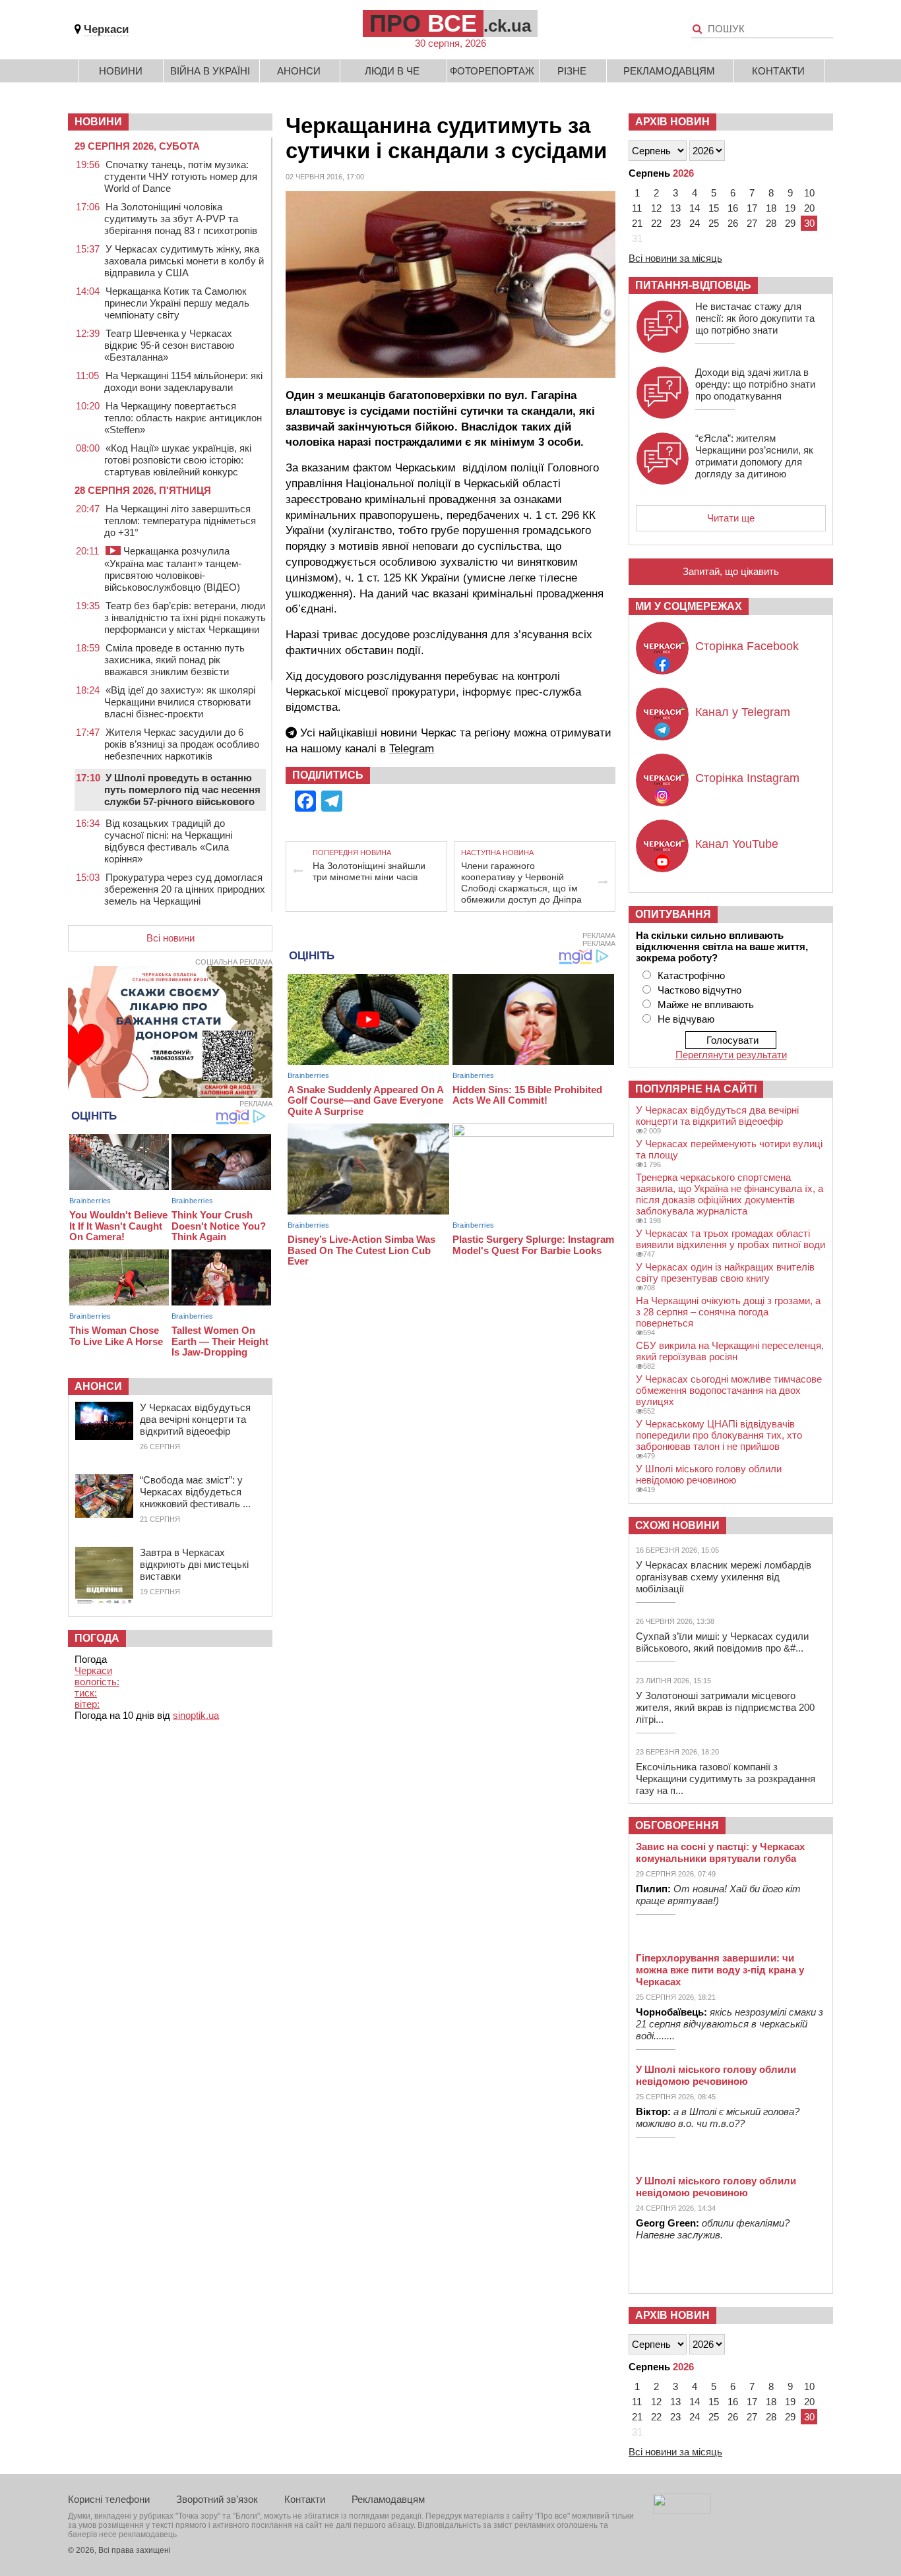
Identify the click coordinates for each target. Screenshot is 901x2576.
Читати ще (731, 518)
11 (637, 208)
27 (752, 223)
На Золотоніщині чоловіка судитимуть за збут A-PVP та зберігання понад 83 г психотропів (181, 219)
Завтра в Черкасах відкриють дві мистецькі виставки (194, 1564)
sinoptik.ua (196, 1715)
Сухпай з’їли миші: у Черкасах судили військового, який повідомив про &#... (722, 1642)
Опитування (673, 914)
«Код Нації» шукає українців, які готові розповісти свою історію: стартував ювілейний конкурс (178, 460)
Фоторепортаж (492, 71)
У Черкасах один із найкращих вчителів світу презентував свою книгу (725, 1273)
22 (656, 223)
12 (656, 208)
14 (695, 208)
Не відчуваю (686, 1019)
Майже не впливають (706, 1004)
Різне (572, 71)
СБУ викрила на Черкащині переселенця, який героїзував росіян (730, 1351)
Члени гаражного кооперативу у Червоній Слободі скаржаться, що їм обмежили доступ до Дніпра (521, 883)
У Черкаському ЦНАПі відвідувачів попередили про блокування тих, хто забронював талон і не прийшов (719, 1435)
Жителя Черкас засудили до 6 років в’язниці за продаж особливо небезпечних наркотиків (182, 744)
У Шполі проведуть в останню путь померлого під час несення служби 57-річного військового (182, 790)
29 (790, 223)
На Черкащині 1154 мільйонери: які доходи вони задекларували (183, 381)
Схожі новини (677, 1525)
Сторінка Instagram (747, 778)
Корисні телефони (109, 2499)
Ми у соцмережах (689, 606)
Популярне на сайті (696, 1089)
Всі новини (171, 938)
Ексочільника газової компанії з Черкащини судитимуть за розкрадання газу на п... (726, 1779)
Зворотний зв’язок (217, 2499)
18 (771, 208)
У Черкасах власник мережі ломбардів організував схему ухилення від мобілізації (724, 1577)
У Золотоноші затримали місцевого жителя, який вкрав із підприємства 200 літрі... (725, 1707)
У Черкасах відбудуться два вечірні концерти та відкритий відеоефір (195, 1419)
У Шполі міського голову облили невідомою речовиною (709, 1474)
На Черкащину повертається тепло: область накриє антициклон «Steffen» (183, 418)
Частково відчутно (699, 990)
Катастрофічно (691, 975)
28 (771, 223)
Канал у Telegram (743, 712)
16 (733, 208)
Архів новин (672, 122)
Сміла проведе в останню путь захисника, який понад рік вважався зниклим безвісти (174, 660)
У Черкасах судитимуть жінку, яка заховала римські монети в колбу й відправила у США (184, 261)
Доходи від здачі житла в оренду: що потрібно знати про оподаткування (755, 384)
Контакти (778, 71)
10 (809, 193)
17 (752, 208)
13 (675, 208)
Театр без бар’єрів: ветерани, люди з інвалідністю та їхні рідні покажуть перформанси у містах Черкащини (185, 617)
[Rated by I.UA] (682, 2510)
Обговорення (677, 1825)
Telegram (412, 749)
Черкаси (106, 29)
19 (790, 208)
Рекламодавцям (669, 71)
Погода (97, 1638)
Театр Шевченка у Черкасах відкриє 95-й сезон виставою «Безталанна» (169, 345)
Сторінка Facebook (747, 646)
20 (809, 208)
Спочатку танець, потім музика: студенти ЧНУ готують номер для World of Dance (181, 176)
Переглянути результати (731, 1055)
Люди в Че (392, 71)
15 (714, 208)
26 (733, 223)
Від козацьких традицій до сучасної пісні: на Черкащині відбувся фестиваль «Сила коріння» (168, 841)
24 (695, 223)
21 (637, 223)
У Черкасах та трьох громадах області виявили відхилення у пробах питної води (730, 1239)
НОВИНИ (98, 122)
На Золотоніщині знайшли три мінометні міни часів (369, 871)
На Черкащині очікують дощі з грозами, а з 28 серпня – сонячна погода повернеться (728, 1312)
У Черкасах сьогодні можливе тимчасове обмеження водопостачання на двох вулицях (729, 1390)
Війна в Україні (210, 71)
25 (714, 223)
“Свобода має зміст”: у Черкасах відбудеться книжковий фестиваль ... (195, 1492)
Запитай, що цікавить (731, 571)
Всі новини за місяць (675, 258)
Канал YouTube (737, 844)
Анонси (299, 71)
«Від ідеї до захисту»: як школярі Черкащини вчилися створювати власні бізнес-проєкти (180, 702)
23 (675, 223)
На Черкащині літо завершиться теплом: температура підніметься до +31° (180, 521)
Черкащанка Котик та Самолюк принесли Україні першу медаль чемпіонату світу (177, 303)
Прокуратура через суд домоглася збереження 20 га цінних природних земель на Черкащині (185, 889)
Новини (121, 71)
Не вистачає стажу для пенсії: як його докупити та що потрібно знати (755, 318)
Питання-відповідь (693, 285)
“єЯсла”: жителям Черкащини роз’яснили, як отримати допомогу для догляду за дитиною (754, 456)
